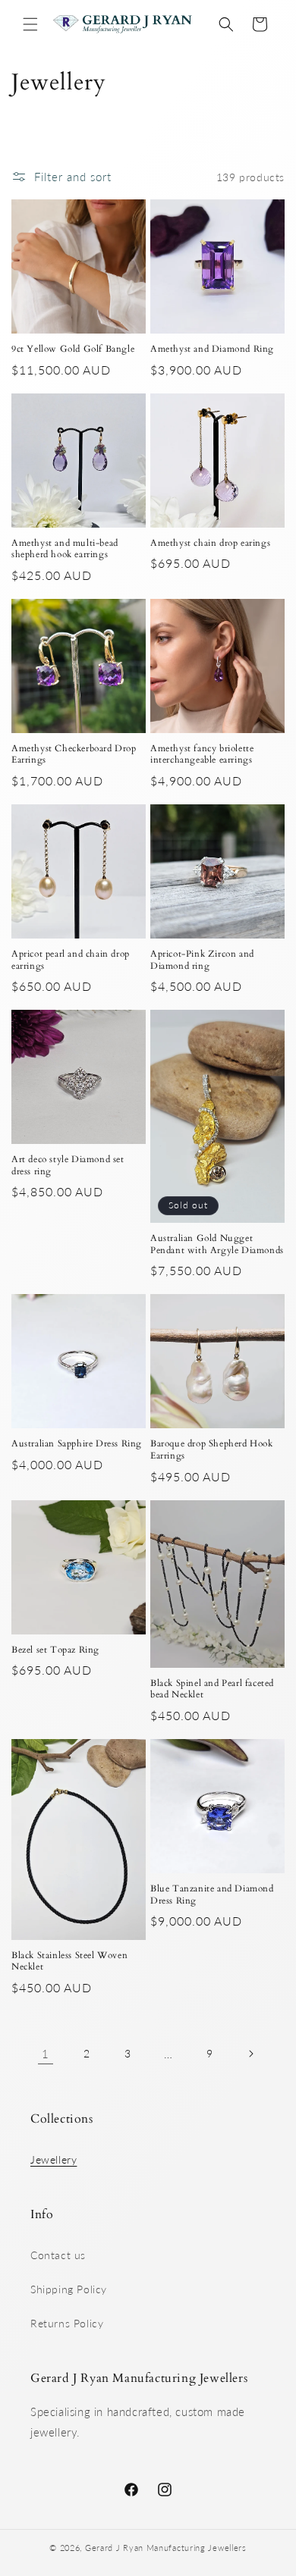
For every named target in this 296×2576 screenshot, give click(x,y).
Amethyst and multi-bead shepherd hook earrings (65, 549)
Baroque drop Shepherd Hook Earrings (212, 1450)
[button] (30, 24)
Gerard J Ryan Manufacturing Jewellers (166, 2548)
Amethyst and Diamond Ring (212, 349)
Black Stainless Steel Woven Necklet (69, 1962)
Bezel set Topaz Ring (55, 1650)
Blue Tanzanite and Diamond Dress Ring (212, 1895)
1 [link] (46, 2054)
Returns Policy (67, 2323)
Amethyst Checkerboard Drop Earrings (74, 755)
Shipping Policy (69, 2289)
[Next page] (250, 2054)
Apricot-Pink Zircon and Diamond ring (202, 960)
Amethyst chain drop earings (210, 543)
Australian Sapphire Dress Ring (77, 1444)
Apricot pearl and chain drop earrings (71, 960)
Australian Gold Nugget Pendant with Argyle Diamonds (217, 1244)
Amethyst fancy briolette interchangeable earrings (202, 755)
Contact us (58, 2255)
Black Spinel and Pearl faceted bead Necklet (212, 1689)
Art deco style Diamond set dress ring (68, 1166)
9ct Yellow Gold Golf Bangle (73, 349)
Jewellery (54, 2159)
